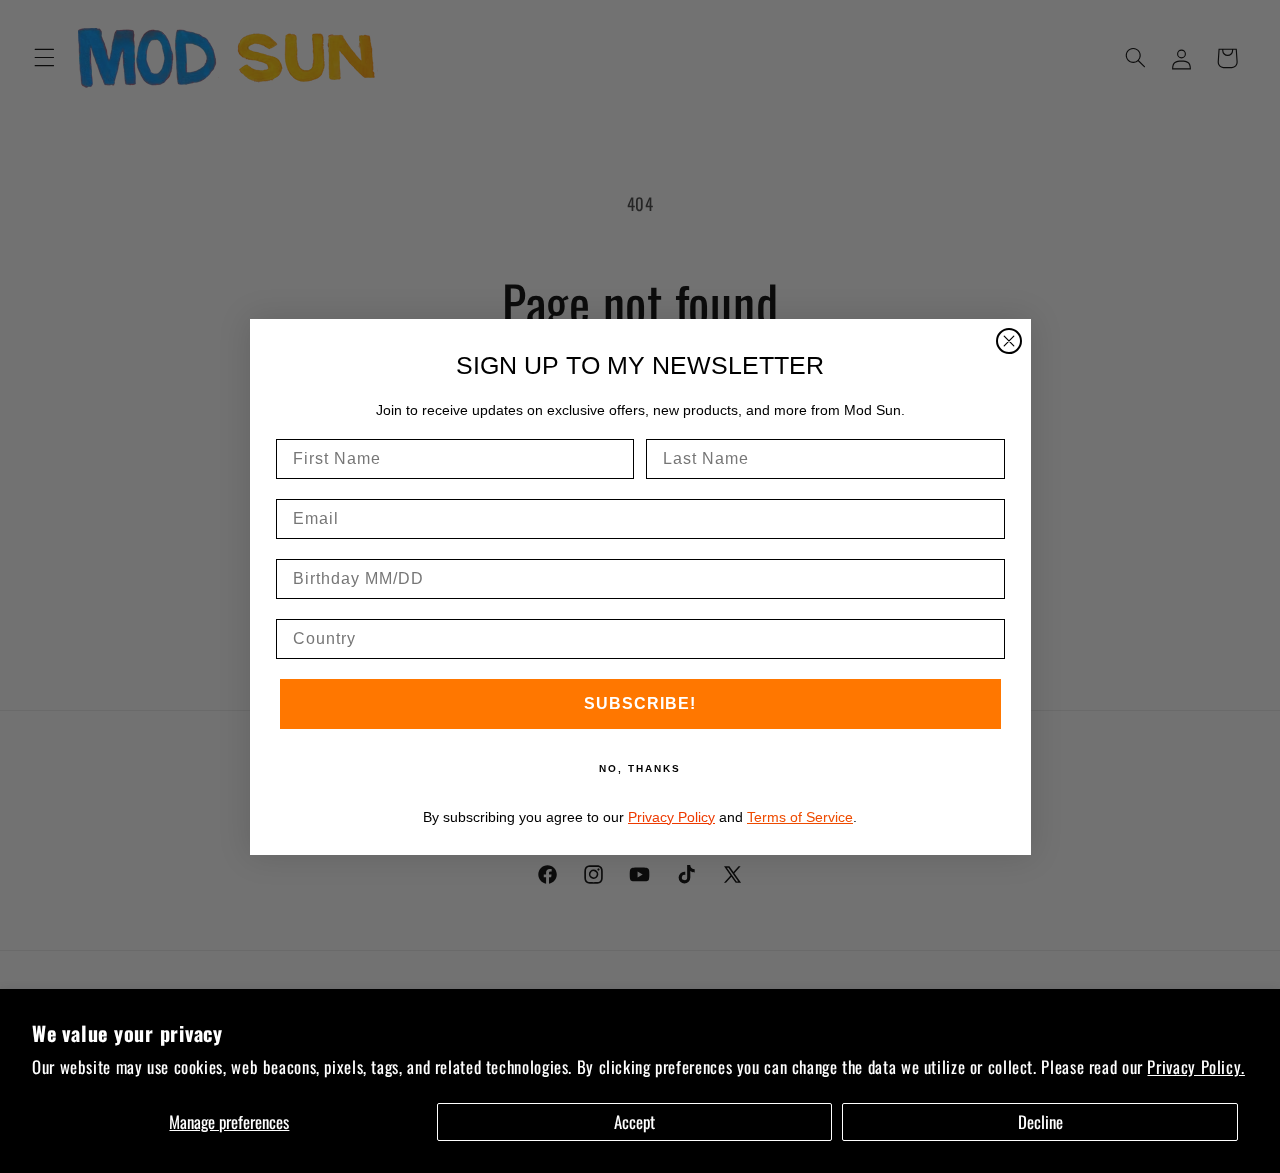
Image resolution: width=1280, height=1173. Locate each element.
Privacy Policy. (1195, 1066)
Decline (1040, 1121)
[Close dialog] (1009, 341)
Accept (634, 1121)
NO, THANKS (640, 768)
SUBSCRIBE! (640, 703)
